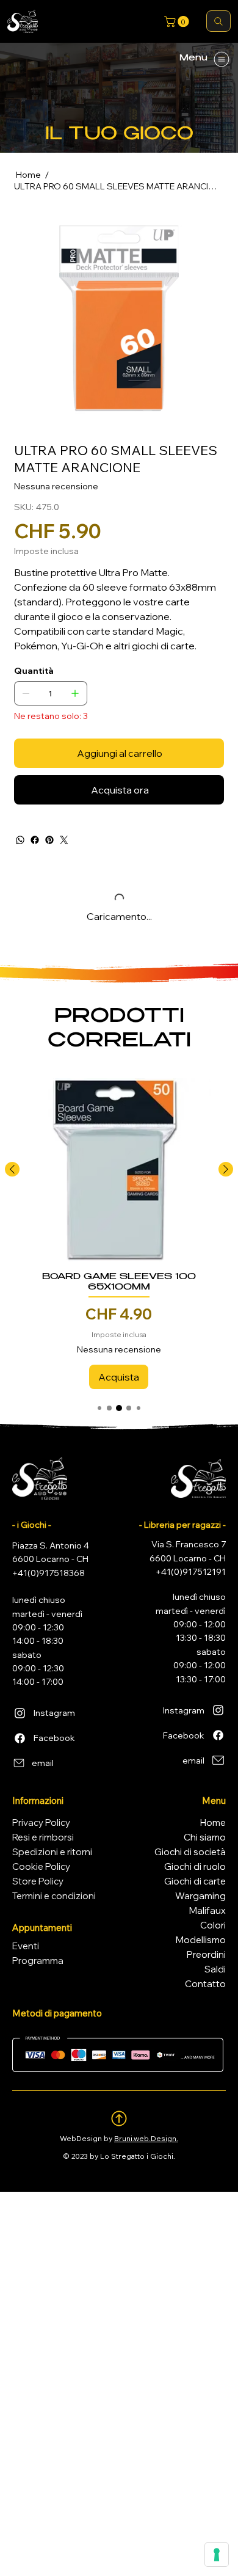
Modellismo (201, 1940)
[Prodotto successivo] (226, 1169)
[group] (119, 1233)
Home (213, 1823)
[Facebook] (35, 840)
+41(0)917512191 (191, 1572)
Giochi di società (190, 1852)
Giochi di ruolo (195, 1866)
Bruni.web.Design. (146, 2138)
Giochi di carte (195, 1881)
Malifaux (207, 1910)
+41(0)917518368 (49, 1573)
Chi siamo (205, 1837)
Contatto (205, 1984)
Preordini (206, 1954)
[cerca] (218, 21)
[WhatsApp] (20, 840)
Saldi (215, 1969)
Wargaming (200, 1896)
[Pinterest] (49, 840)
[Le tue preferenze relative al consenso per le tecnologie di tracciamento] (217, 2555)
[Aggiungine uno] (75, 693)
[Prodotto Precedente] (12, 1169)
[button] (178, 21)
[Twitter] (64, 840)
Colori (213, 1925)
